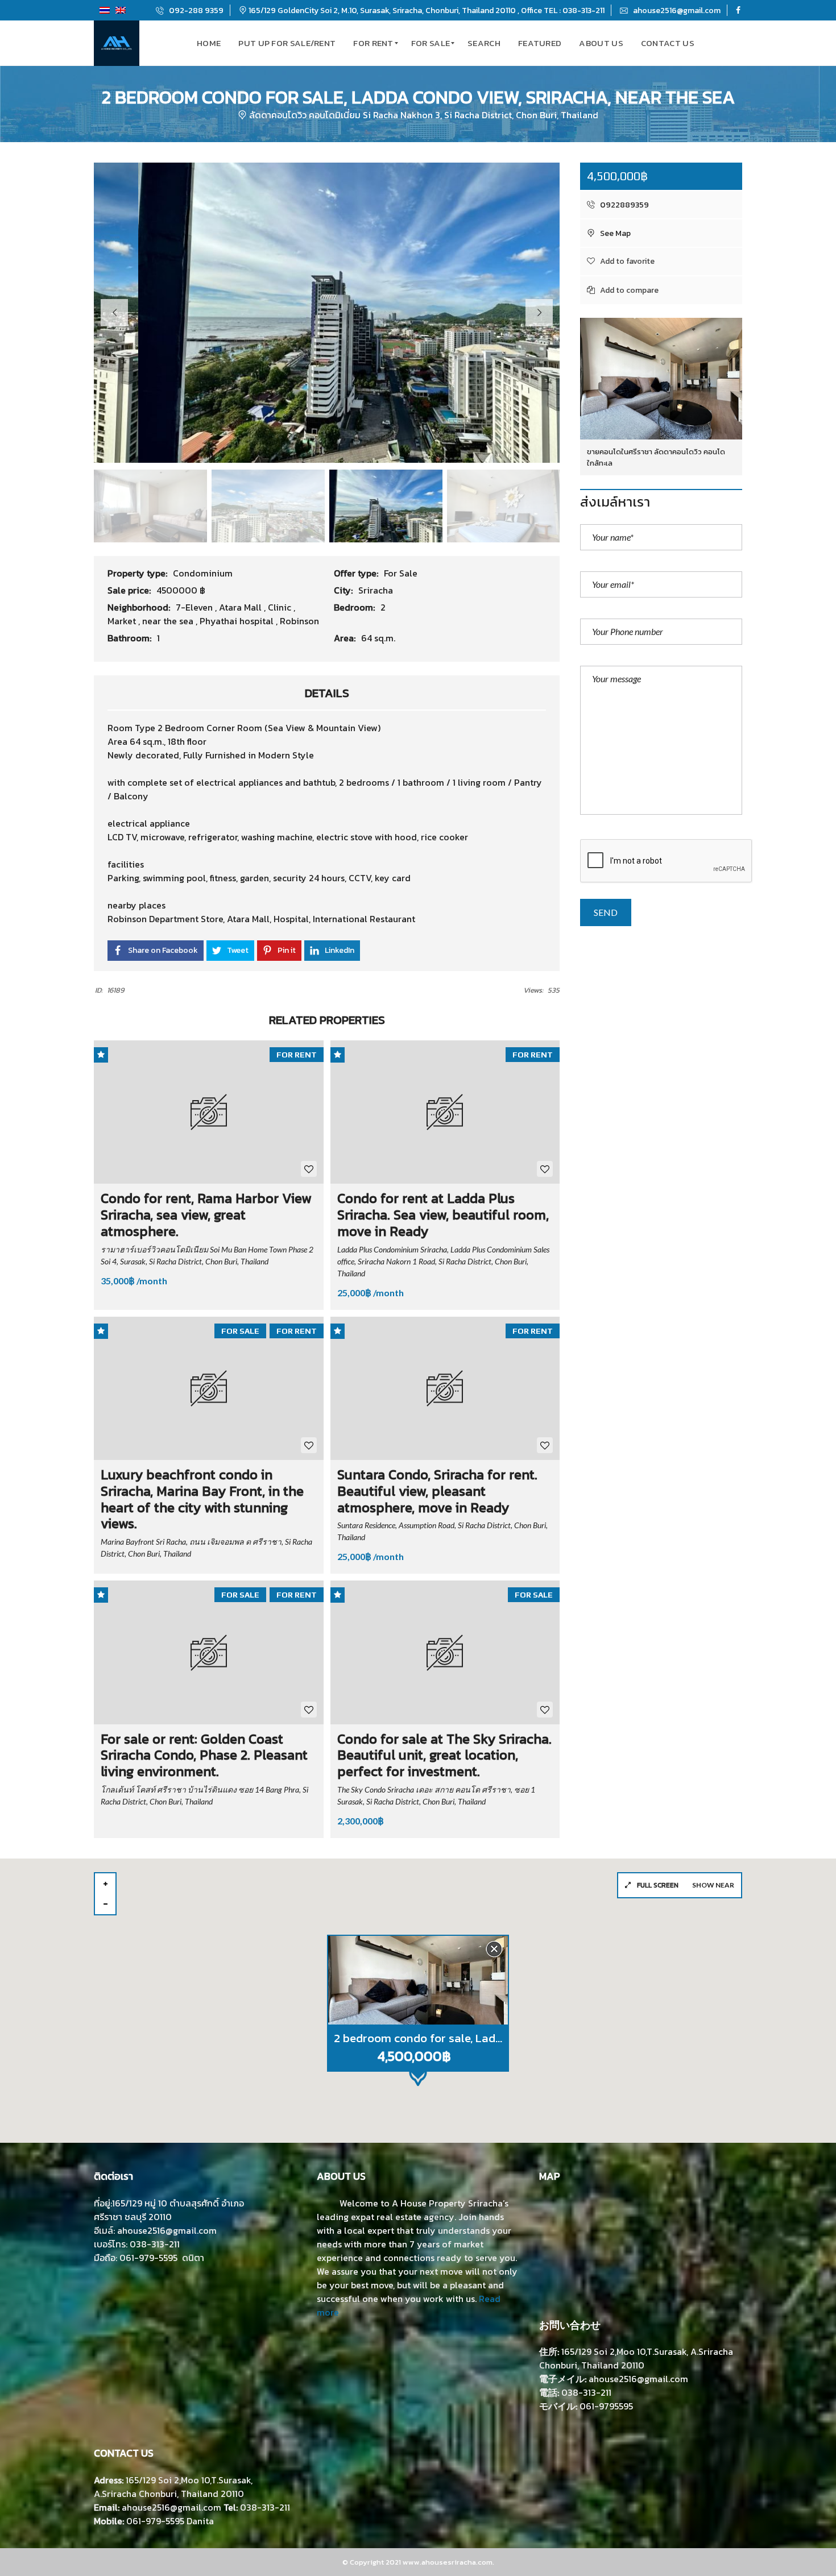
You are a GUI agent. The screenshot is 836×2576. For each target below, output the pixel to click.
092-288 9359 (195, 11)
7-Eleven (195, 607)
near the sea (169, 621)
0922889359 (624, 205)
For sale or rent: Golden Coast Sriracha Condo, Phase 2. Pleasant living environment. (204, 1755)
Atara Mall (241, 607)
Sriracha (376, 590)
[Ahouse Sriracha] (117, 43)
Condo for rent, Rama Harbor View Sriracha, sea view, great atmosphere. (206, 1215)
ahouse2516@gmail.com (676, 11)
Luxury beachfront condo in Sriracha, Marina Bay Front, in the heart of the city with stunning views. (202, 1499)
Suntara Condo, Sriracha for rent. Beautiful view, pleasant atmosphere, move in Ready (437, 1491)
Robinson (299, 621)
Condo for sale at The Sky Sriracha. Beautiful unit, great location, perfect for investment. (444, 1755)
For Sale (401, 573)
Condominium (203, 573)
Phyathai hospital (238, 621)
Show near (713, 1885)
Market (123, 621)
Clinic (281, 607)
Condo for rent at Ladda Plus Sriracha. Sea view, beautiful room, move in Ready (443, 1215)
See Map (614, 233)
